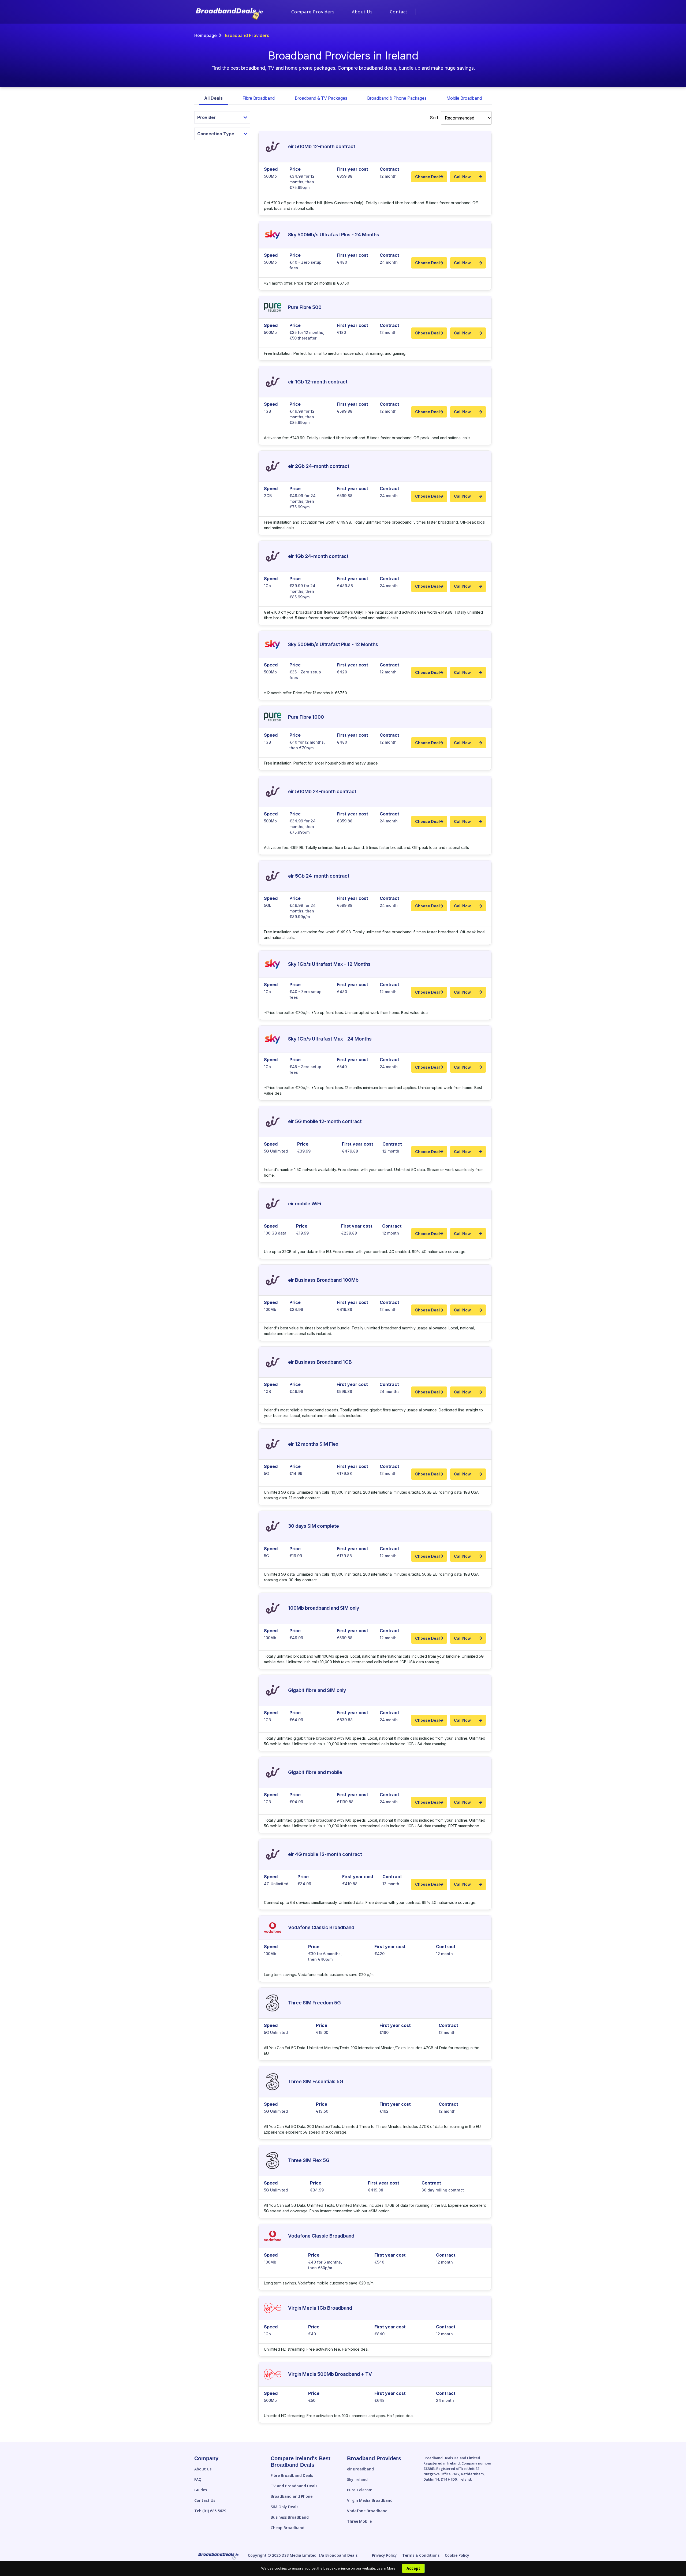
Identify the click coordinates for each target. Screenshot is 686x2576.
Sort (434, 118)
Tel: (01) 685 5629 (210, 2511)
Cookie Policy (457, 2555)
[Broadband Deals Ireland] (229, 14)
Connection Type (216, 134)
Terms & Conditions (421, 2555)
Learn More (386, 2568)
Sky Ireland (357, 2479)
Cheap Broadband (288, 2528)
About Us (362, 12)
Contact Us (205, 2500)
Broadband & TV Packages (321, 98)
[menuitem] (313, 12)
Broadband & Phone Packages (397, 98)
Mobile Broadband (464, 98)
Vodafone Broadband (367, 2511)
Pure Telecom (360, 2490)
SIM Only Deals (284, 2507)
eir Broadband (360, 2469)
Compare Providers (313, 12)
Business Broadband (290, 2517)
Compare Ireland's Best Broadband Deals (301, 2462)
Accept (413, 2568)
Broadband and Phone (292, 2496)
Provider (206, 117)
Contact (399, 12)
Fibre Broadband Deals (292, 2475)
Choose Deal (427, 177)
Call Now (462, 177)
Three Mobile (359, 2521)
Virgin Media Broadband (370, 2500)
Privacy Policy (384, 2555)
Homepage (206, 35)
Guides (201, 2490)
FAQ (198, 2479)
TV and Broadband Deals (294, 2486)
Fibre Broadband (259, 98)
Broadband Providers (374, 2458)
